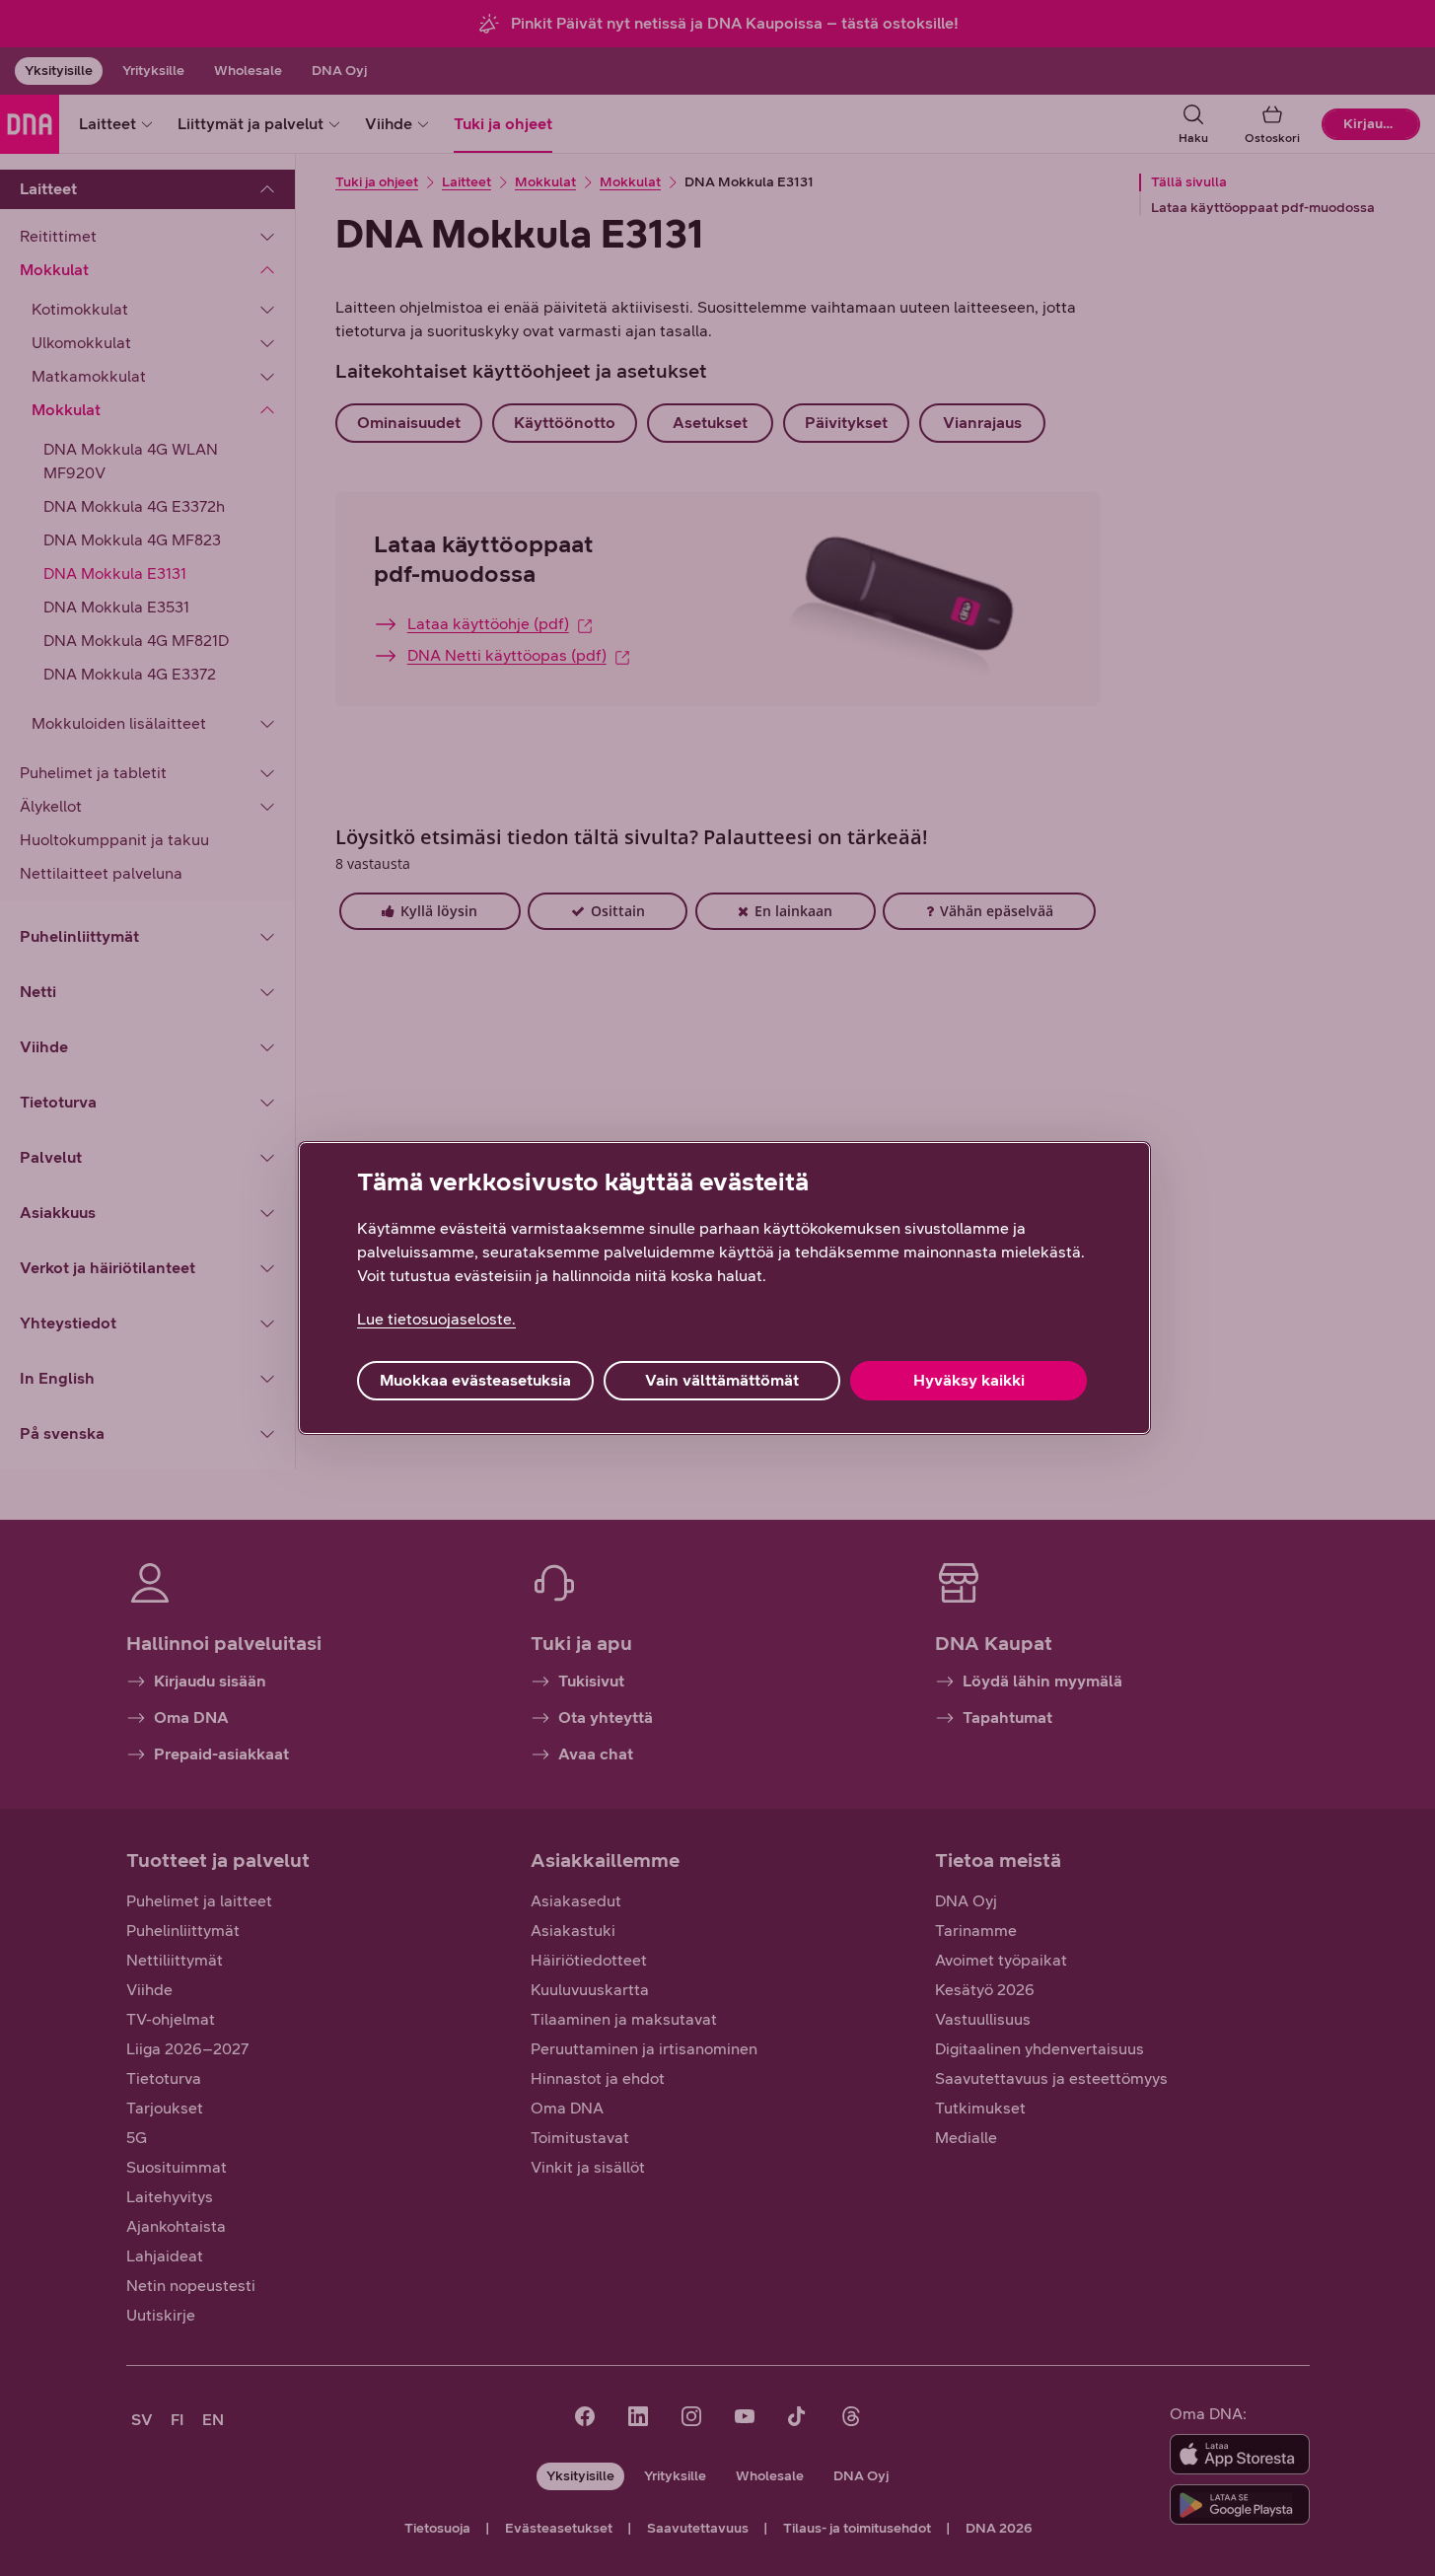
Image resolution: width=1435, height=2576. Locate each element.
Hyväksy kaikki (969, 1380)
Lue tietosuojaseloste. (436, 1319)
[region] (724, 1288)
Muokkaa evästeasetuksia (475, 1380)
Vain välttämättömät (722, 1380)
